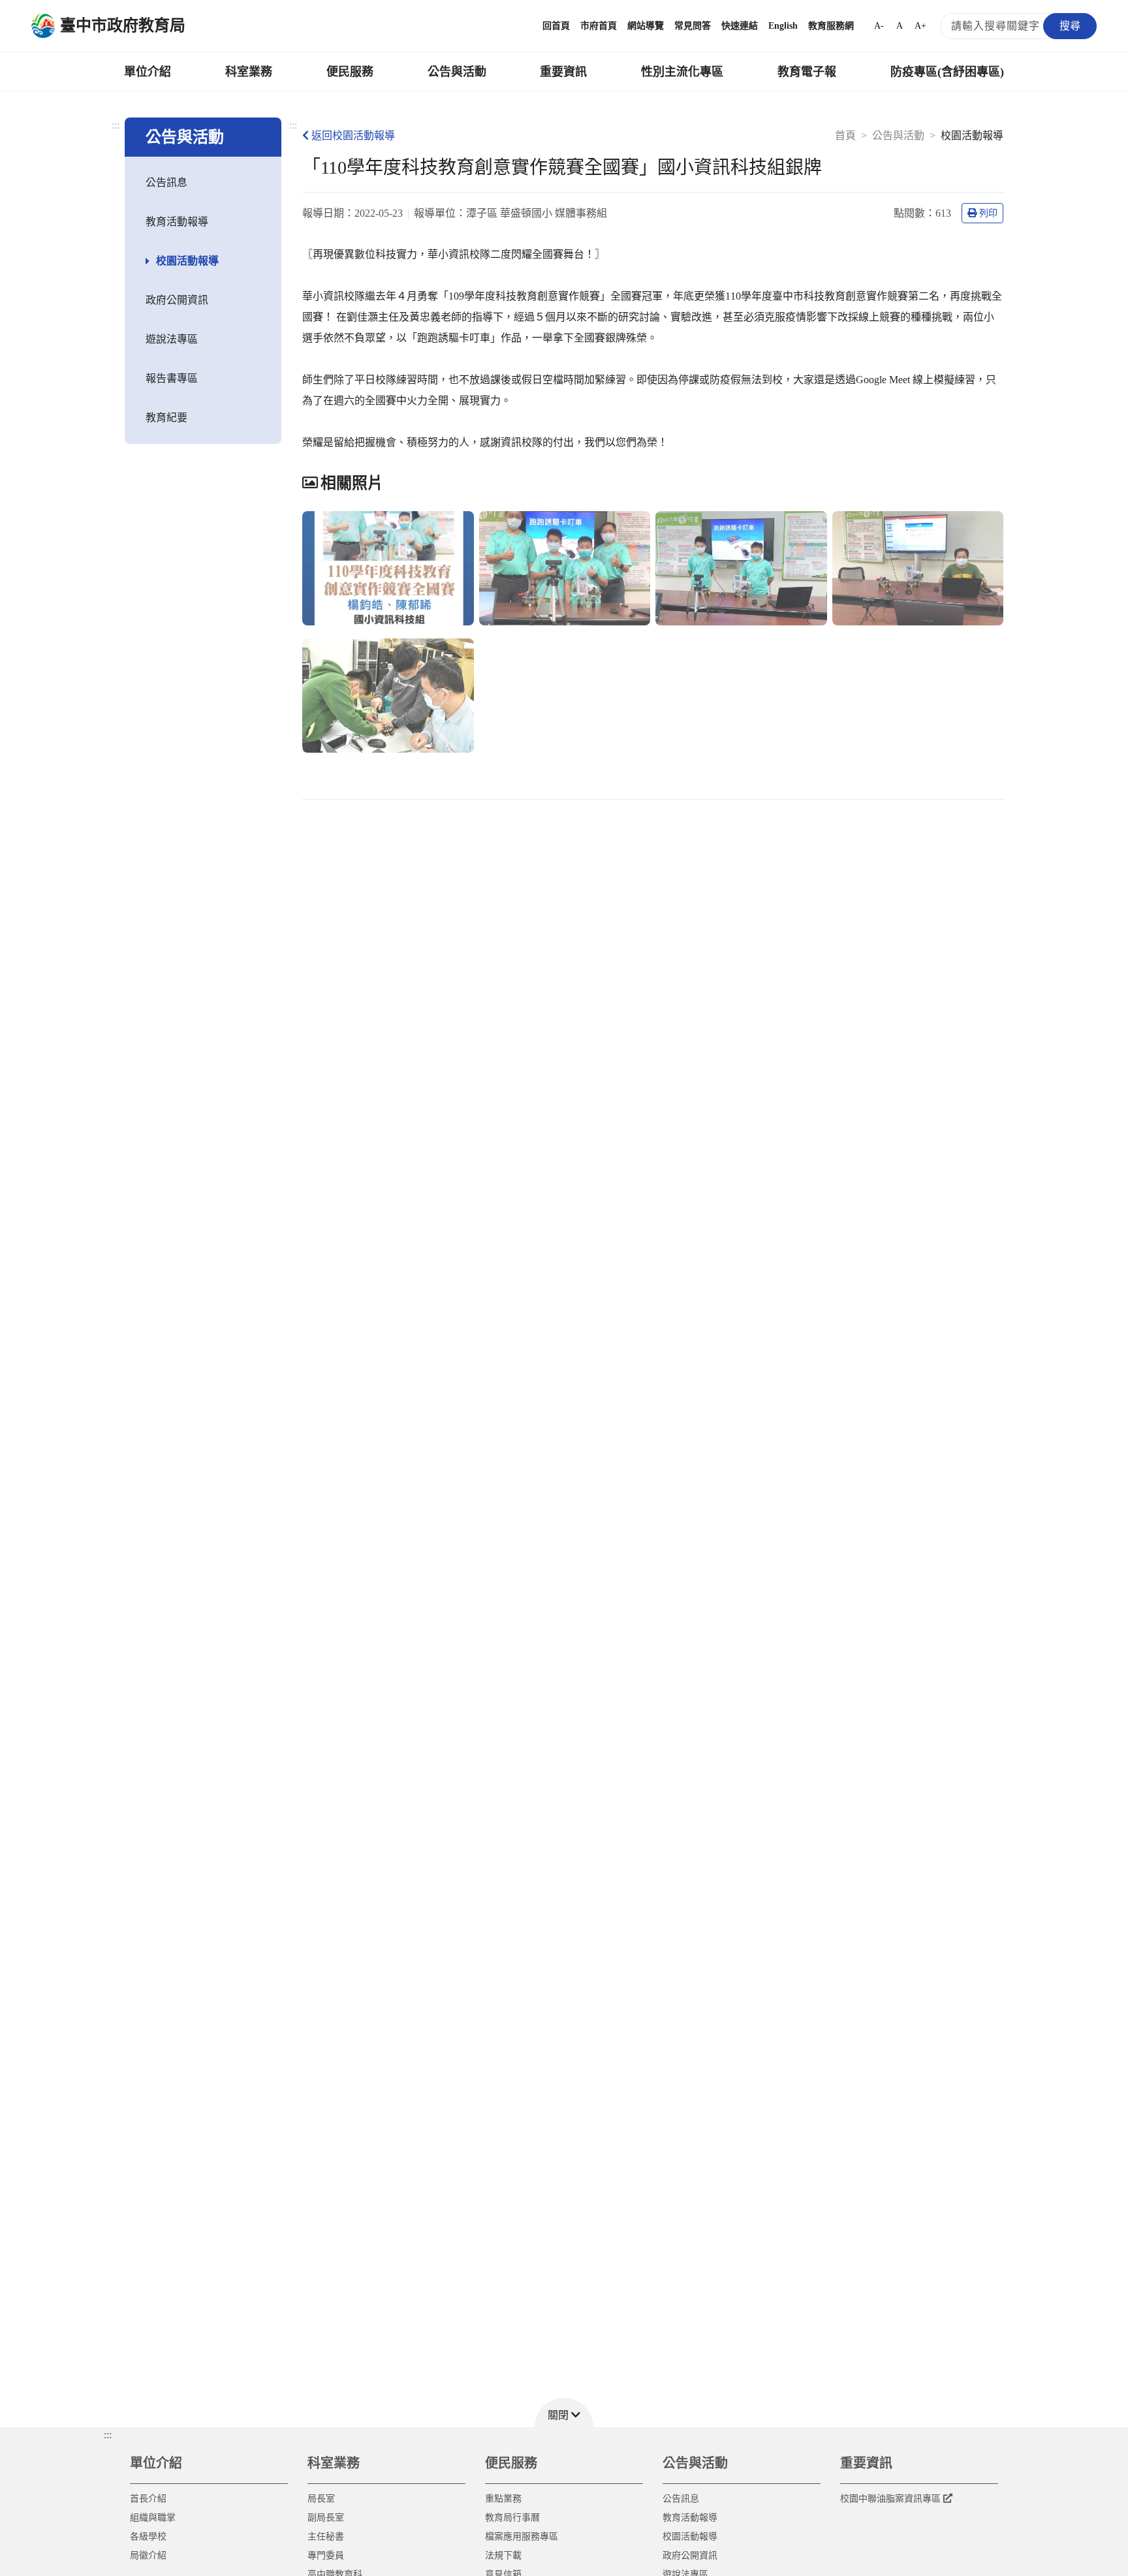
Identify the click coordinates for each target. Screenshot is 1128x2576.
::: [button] (108, 2435)
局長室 (321, 2499)
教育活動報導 (177, 222)
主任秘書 (326, 2537)
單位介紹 (148, 72)
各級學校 (148, 2537)
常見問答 (693, 26)
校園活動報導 (187, 261)
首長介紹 (148, 2499)
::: (116, 125)
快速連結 (740, 26)
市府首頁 (599, 26)
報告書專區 (172, 378)
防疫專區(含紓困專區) (947, 72)
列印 (988, 213)
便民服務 (350, 72)
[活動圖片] (388, 568)
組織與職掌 (153, 2518)
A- (879, 26)
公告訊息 (166, 182)
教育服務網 (831, 26)
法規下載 (503, 2555)
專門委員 (326, 2555)
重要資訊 (563, 72)
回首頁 (556, 26)
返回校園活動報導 (353, 135)
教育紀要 (166, 417)
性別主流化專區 (682, 72)
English (783, 26)
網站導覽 (646, 26)
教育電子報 (807, 72)
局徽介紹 (148, 2555)
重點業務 (503, 2499)
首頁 (845, 135)
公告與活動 (457, 72)
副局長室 (326, 2518)
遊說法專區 (172, 339)
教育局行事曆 (512, 2518)
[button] (564, 2412)
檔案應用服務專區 (522, 2537)
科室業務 (249, 72)
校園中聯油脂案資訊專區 (890, 2499)
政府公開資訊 (177, 300)
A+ (920, 26)
